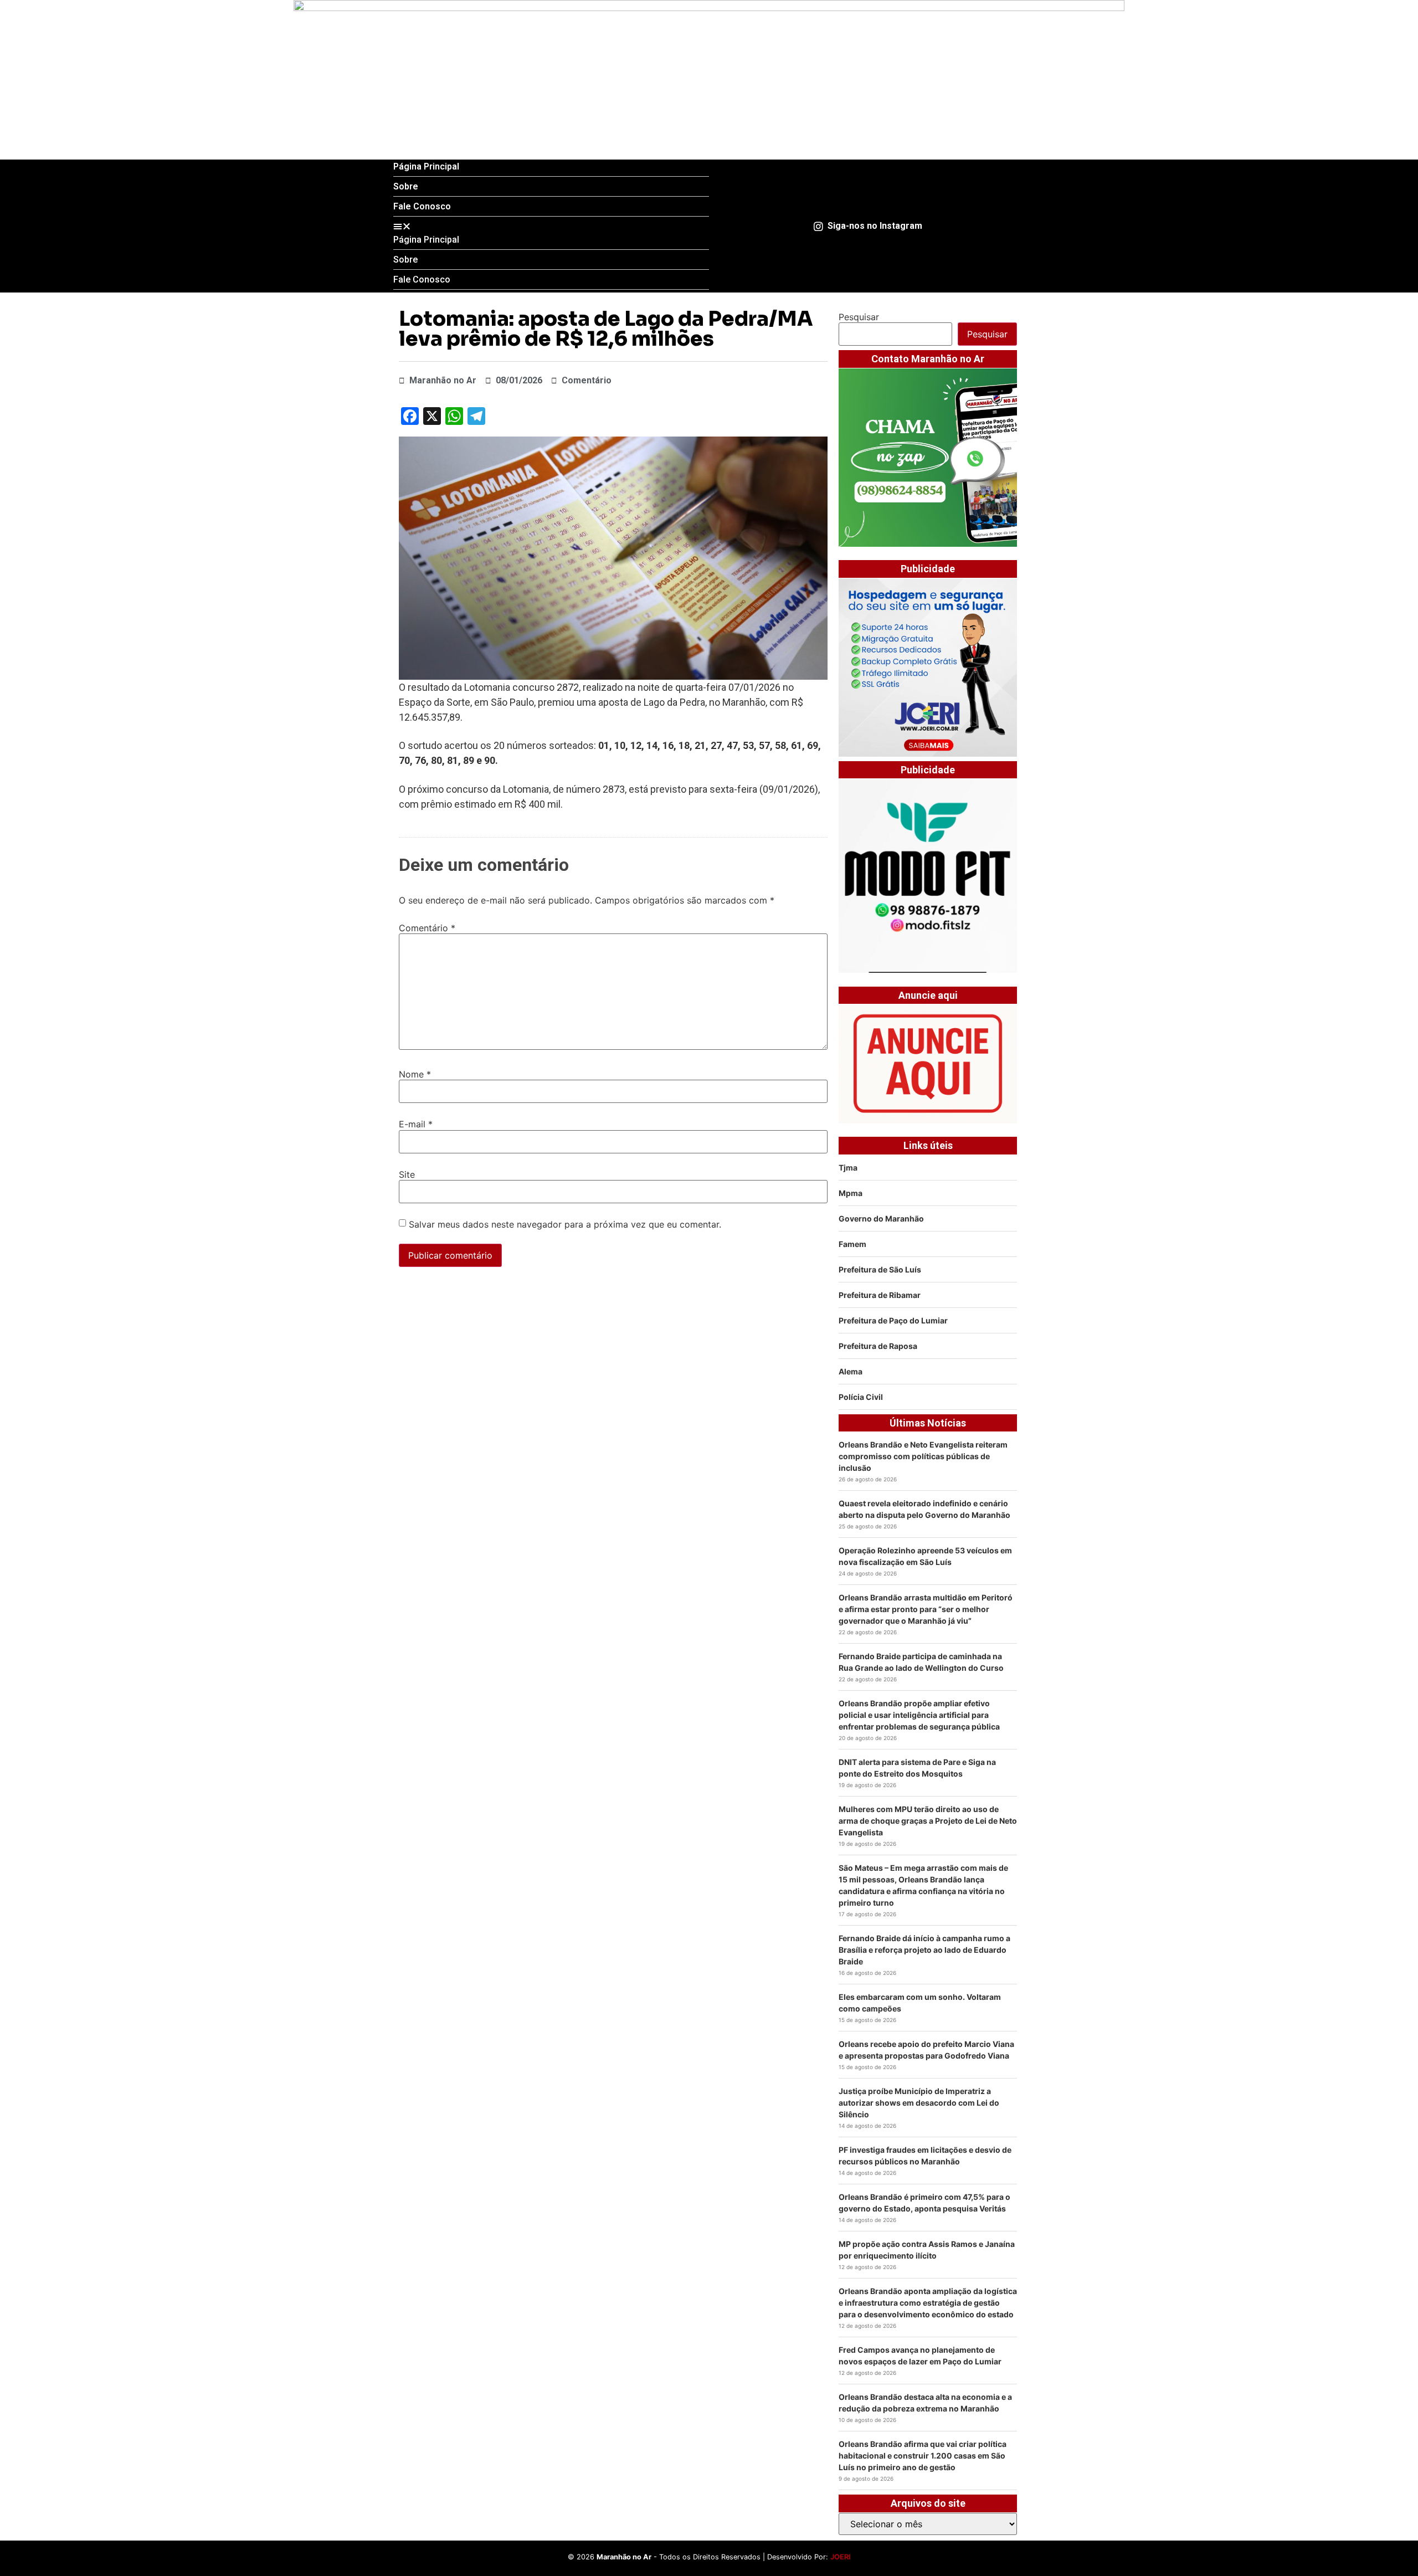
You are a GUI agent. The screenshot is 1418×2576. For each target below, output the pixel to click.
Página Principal (426, 166)
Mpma (851, 1193)
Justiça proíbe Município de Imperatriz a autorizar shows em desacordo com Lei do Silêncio (919, 2103)
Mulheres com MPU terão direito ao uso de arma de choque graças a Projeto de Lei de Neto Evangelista (928, 1821)
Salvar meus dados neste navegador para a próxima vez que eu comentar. (565, 1224)
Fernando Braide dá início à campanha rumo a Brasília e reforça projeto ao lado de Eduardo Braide (924, 1950)
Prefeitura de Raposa (878, 1346)
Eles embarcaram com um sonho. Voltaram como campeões (920, 2003)
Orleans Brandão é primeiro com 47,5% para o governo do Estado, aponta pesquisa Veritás (924, 2203)
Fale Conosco (422, 206)
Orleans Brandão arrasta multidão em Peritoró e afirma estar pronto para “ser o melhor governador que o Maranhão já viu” (926, 1609)
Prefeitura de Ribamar (880, 1295)
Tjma (848, 1168)
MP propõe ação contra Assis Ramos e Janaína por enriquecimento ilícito (927, 2250)
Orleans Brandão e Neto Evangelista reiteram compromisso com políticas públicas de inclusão (923, 1456)
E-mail (416, 1124)
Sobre (406, 186)
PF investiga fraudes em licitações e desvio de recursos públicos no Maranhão (925, 2156)
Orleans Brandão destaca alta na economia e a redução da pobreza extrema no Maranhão (925, 2403)
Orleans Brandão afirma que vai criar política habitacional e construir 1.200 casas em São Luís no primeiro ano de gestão (923, 2456)
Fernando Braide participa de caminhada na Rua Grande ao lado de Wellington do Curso (921, 1662)
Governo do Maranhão (881, 1218)
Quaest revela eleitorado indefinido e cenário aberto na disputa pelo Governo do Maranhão (924, 1509)
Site (407, 1174)
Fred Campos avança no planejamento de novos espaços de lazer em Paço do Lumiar (920, 2356)
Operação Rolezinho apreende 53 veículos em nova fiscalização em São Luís (925, 1556)
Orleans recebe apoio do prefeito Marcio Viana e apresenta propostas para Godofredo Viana (926, 2050)
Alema (851, 1371)
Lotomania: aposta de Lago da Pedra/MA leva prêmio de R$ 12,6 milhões (606, 329)
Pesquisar (859, 317)
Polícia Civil (861, 1397)
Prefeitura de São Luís (880, 1269)
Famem (852, 1244)
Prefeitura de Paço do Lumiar (893, 1320)
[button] (551, 226)
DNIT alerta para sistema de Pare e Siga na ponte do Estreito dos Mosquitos (917, 1768)
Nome (415, 1074)
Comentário (427, 928)
